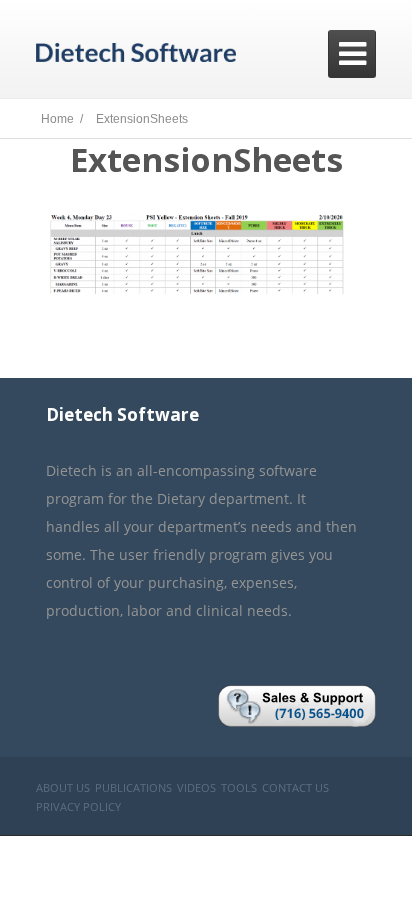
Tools (239, 787)
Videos (196, 787)
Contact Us (295, 787)
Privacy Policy (78, 806)
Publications (133, 787)
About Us (63, 787)
